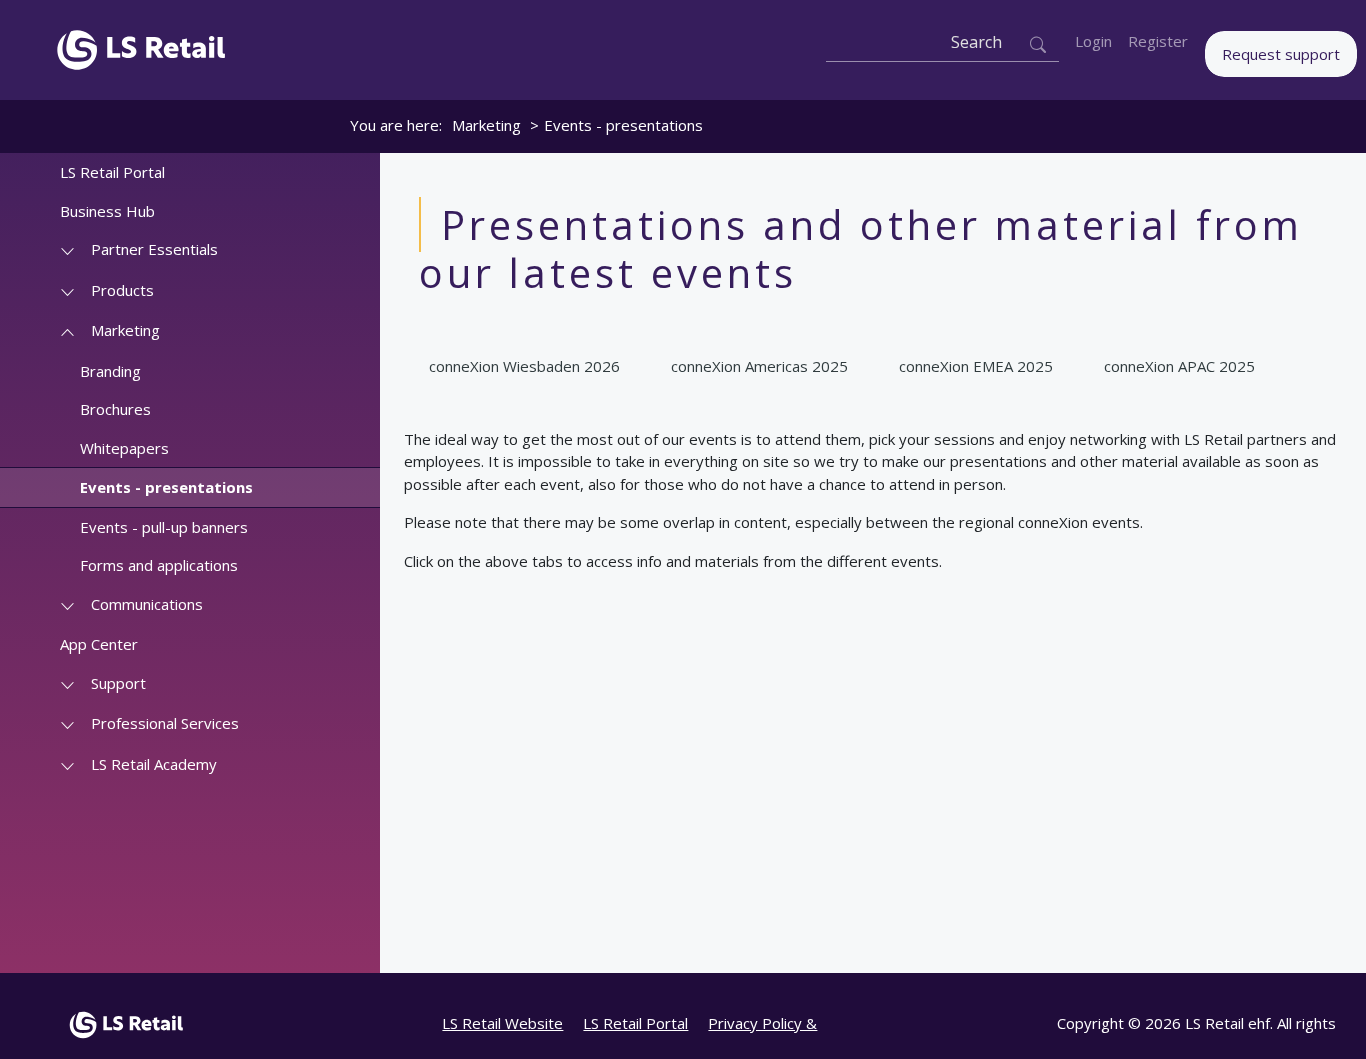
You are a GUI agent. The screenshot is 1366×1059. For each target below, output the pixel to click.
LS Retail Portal (112, 172)
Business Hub (107, 211)
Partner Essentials (154, 249)
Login (1093, 41)
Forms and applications (159, 565)
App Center (99, 644)
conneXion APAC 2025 (1179, 366)
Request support (1281, 54)
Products (122, 290)
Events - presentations (166, 487)
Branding (110, 371)
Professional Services (165, 723)
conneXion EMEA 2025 (976, 366)
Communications (147, 604)
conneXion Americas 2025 (759, 366)
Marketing (486, 125)
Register (1158, 41)
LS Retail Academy (154, 764)
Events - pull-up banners (164, 527)
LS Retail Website (502, 1023)
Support (118, 683)
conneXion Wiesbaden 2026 (524, 366)
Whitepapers (124, 448)
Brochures (115, 409)
